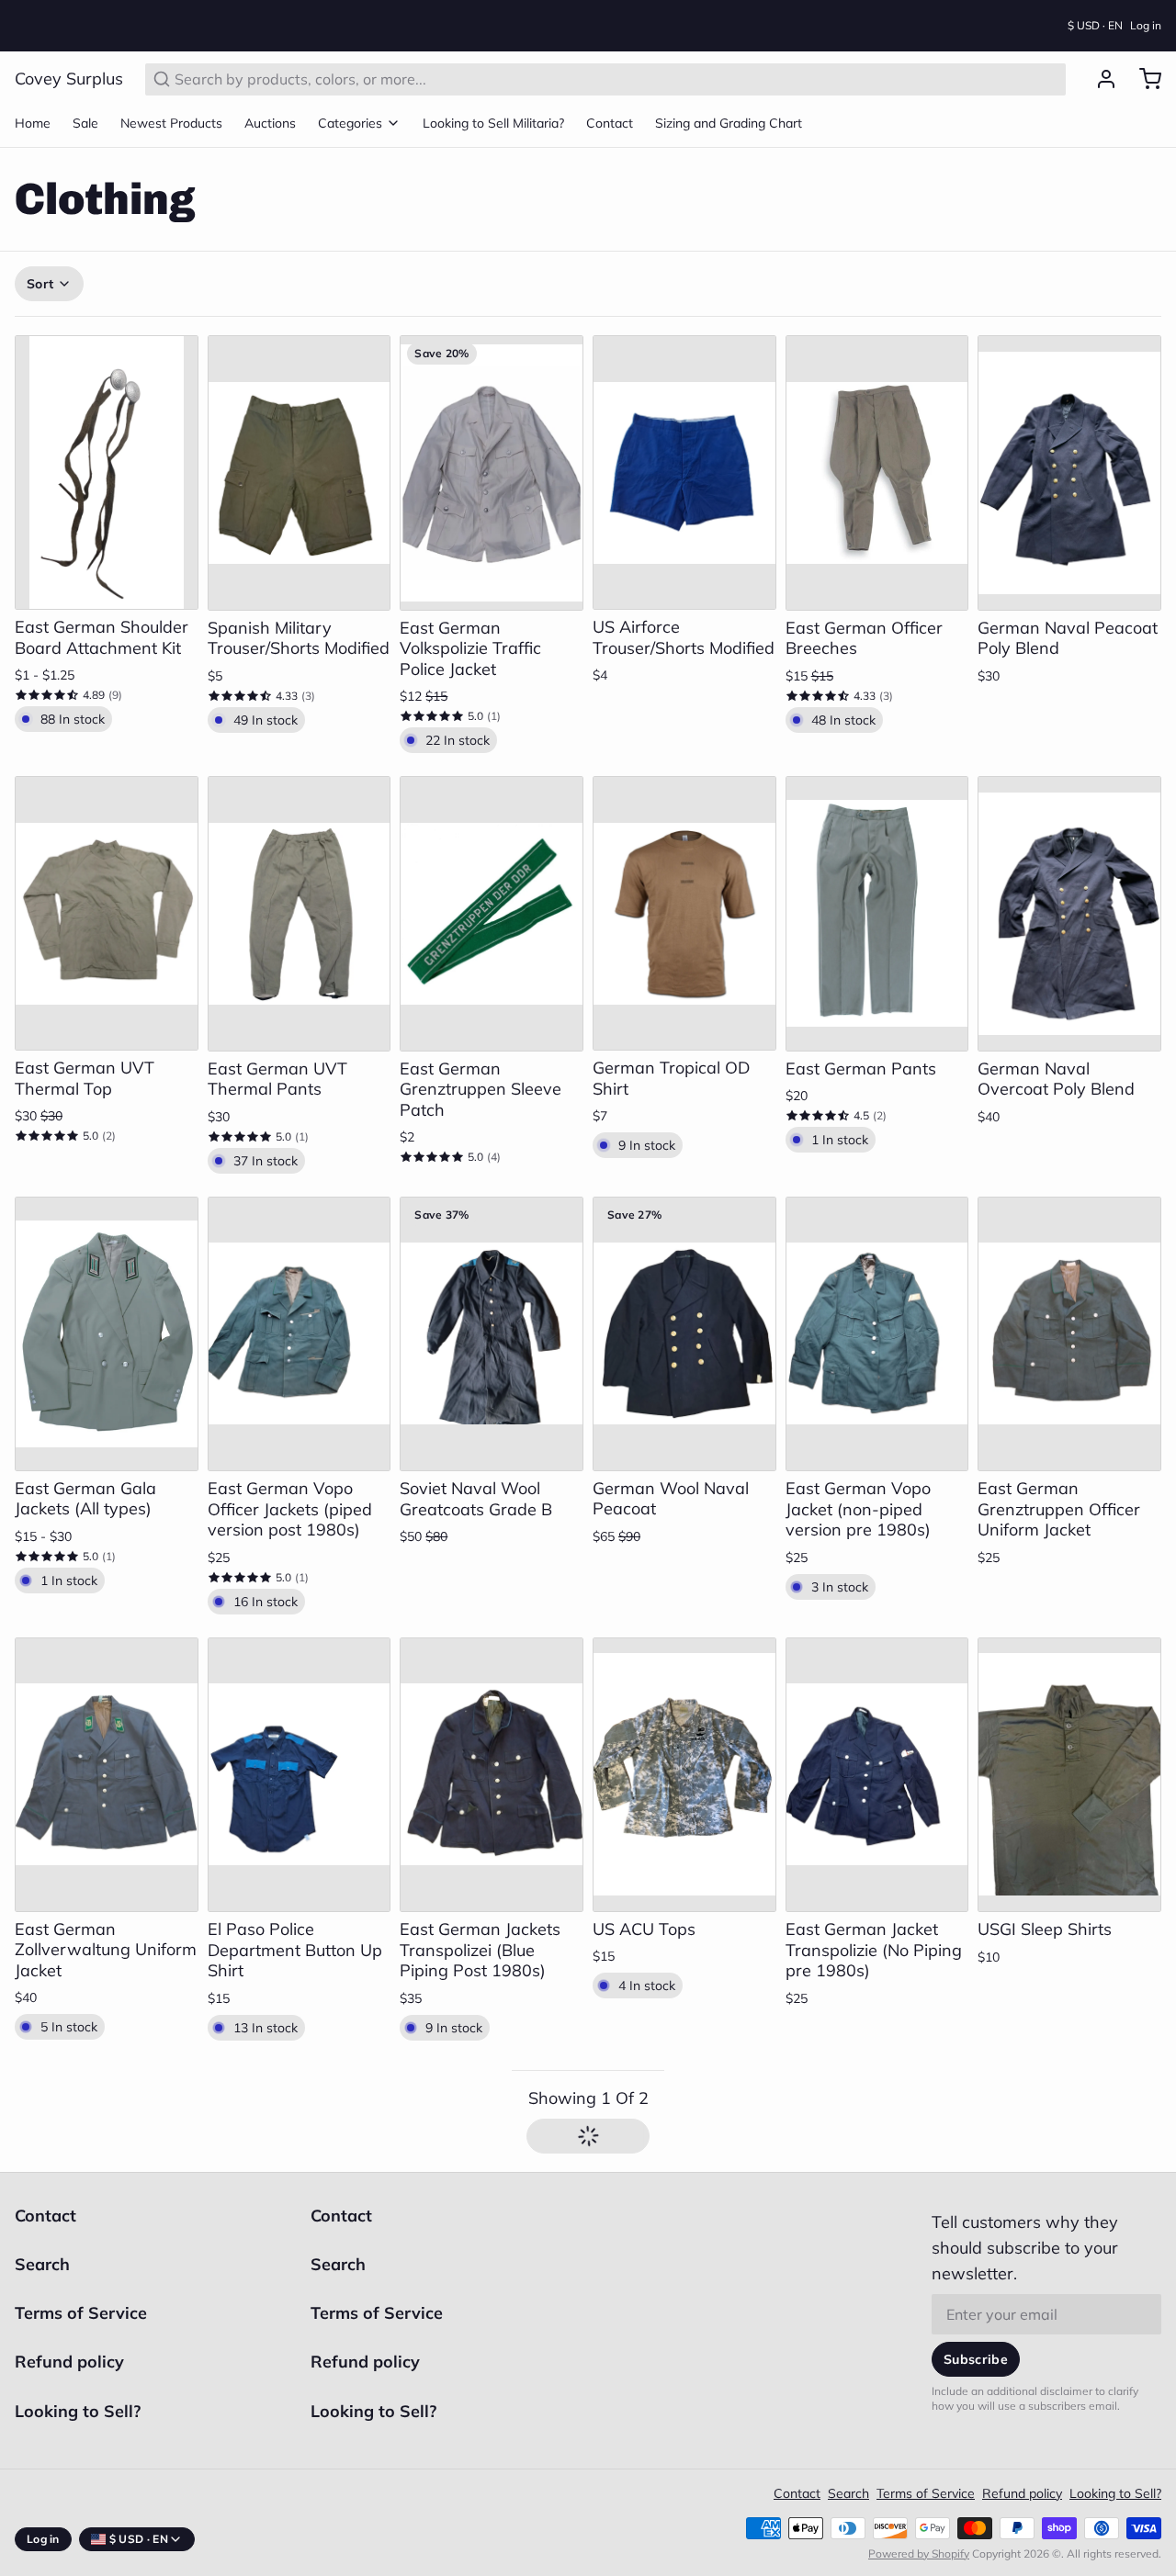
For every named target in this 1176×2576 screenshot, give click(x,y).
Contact (610, 105)
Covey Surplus (69, 60)
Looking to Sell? (78, 2393)
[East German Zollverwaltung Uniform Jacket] (107, 1756)
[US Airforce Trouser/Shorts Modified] (684, 454)
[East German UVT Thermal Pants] (300, 895)
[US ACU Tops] (684, 1756)
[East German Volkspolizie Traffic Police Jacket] (492, 455)
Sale (85, 105)
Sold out (684, 565)
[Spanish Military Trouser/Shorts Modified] (300, 455)
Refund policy (69, 2343)
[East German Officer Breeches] (877, 455)
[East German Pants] (877, 895)
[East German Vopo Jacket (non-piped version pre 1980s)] (877, 1316)
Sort (40, 265)
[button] (107, 565)
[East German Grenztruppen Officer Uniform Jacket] (1069, 1316)
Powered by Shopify (919, 2535)
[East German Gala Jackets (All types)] (107, 1316)
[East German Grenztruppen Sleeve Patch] (492, 895)
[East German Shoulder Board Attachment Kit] (107, 454)
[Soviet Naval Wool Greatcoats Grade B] (492, 1316)
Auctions (270, 105)
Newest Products (171, 105)
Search (42, 2246)
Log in (1146, 16)
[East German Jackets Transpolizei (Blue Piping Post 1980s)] (492, 1757)
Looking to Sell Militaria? (493, 105)
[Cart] (1143, 61)
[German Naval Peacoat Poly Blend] (1069, 455)
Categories (350, 105)
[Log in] (1099, 61)
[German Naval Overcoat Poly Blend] (1069, 895)
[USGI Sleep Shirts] (1069, 1757)
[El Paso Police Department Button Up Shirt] (300, 1757)
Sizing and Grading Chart (729, 105)
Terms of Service (81, 2295)
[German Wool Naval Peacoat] (684, 1316)
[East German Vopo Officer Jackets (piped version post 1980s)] (300, 1316)
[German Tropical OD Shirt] (684, 895)
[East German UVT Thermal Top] (107, 895)
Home (33, 105)
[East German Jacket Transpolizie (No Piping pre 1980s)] (877, 1757)
